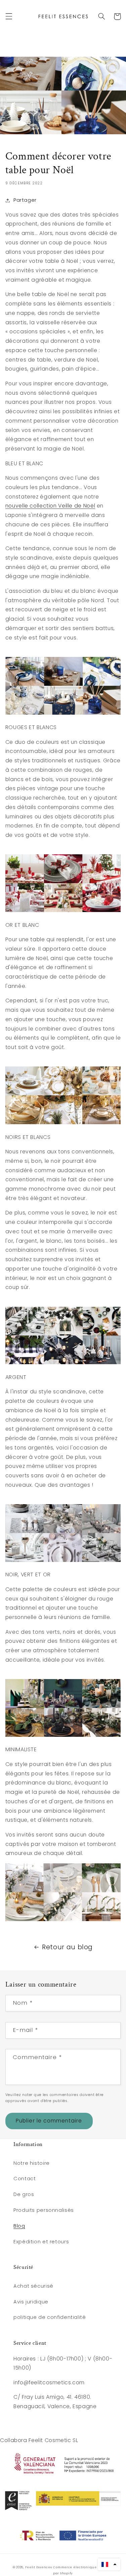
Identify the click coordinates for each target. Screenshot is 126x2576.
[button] (9, 16)
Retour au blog (67, 1947)
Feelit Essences (39, 2567)
